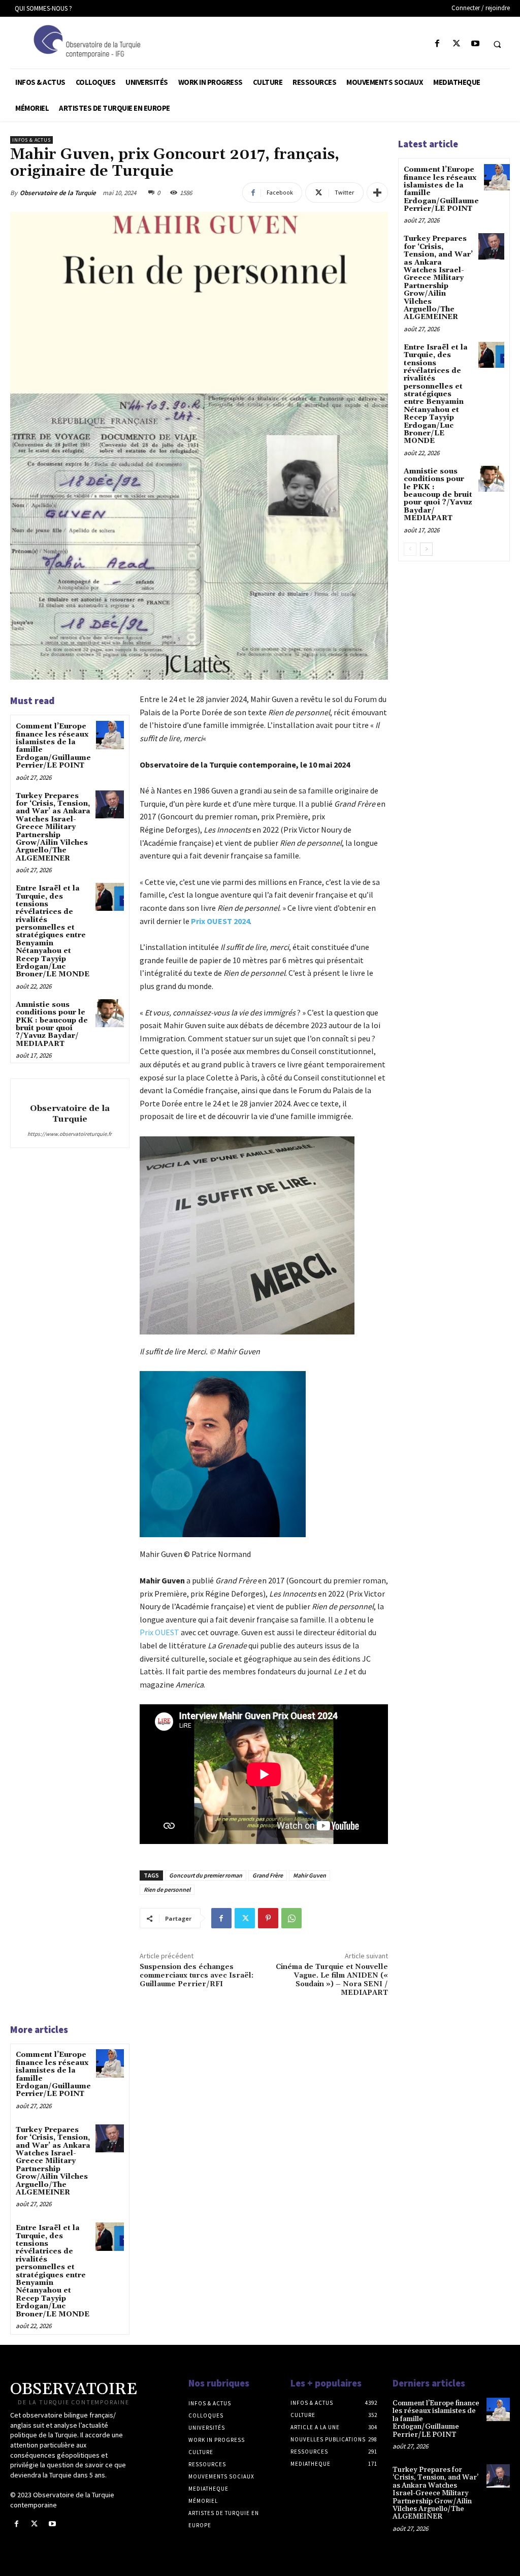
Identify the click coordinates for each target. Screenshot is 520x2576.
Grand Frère (268, 1875)
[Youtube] (475, 44)
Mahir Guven (310, 1875)
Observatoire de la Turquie (58, 193)
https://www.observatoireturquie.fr (70, 1134)
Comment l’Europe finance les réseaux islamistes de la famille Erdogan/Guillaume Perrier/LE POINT (53, 746)
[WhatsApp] (291, 1918)
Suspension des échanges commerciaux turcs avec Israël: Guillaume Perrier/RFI (197, 1976)
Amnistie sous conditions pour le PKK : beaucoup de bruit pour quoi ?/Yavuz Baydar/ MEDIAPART (52, 1024)
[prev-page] (410, 549)
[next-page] (426, 549)
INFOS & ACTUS (31, 140)
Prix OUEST (159, 1632)
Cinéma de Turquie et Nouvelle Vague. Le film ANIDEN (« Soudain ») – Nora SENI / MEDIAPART (332, 1980)
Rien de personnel (167, 1889)
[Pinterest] (268, 1918)
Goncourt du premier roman (206, 1875)
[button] (497, 44)
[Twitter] (456, 44)
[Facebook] (437, 44)
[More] (377, 193)
